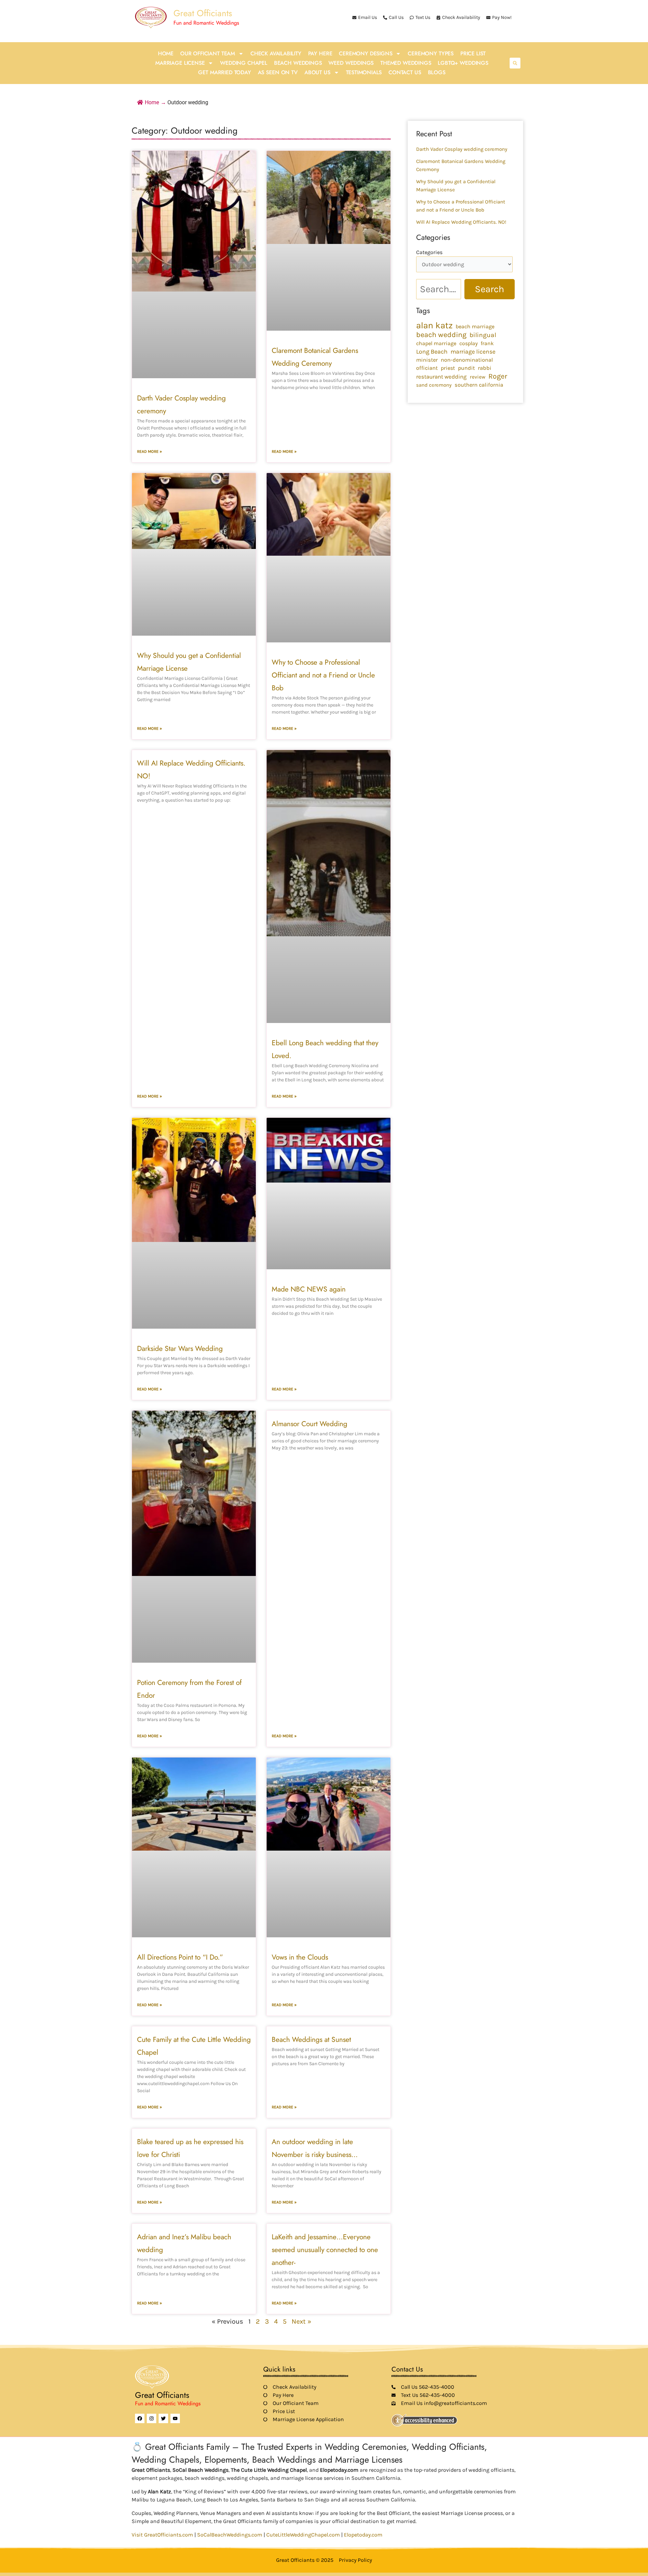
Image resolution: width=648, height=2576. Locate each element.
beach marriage (475, 326)
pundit (466, 368)
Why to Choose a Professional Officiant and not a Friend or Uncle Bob (323, 675)
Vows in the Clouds (300, 1957)
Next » (301, 2321)
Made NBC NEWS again (309, 1289)
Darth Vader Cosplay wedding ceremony (462, 149)
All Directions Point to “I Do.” (180, 1957)
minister (427, 360)
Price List (473, 53)
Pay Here (320, 53)
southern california (479, 385)
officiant (427, 368)
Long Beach (432, 352)
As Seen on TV (278, 72)
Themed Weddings (406, 63)
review (478, 377)
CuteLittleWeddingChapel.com (303, 2535)
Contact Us (405, 72)
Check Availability (276, 53)
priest (448, 368)
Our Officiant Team (208, 53)
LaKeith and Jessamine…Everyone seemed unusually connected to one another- (325, 2250)
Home (166, 53)
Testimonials (364, 72)
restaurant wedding (441, 377)
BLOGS (437, 72)
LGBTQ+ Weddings (463, 63)
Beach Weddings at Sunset (311, 2040)
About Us (317, 72)
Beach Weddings (298, 63)
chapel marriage (436, 343)
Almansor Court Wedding (309, 1424)
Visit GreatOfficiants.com (162, 2535)
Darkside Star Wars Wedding (180, 1349)
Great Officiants (203, 13)
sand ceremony (434, 385)
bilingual (483, 335)
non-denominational (467, 360)
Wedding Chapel (244, 63)
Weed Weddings (351, 63)
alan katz (434, 326)
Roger (498, 376)
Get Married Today (224, 72)
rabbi (485, 368)
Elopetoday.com (363, 2535)
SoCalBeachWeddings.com (230, 2535)
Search (490, 289)
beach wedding (441, 335)
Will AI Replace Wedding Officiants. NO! (461, 222)
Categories (429, 252)
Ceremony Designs (366, 53)
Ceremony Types (431, 53)
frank (487, 343)
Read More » (150, 451)
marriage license (473, 352)
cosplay (468, 343)
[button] (515, 63)
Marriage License (180, 63)
